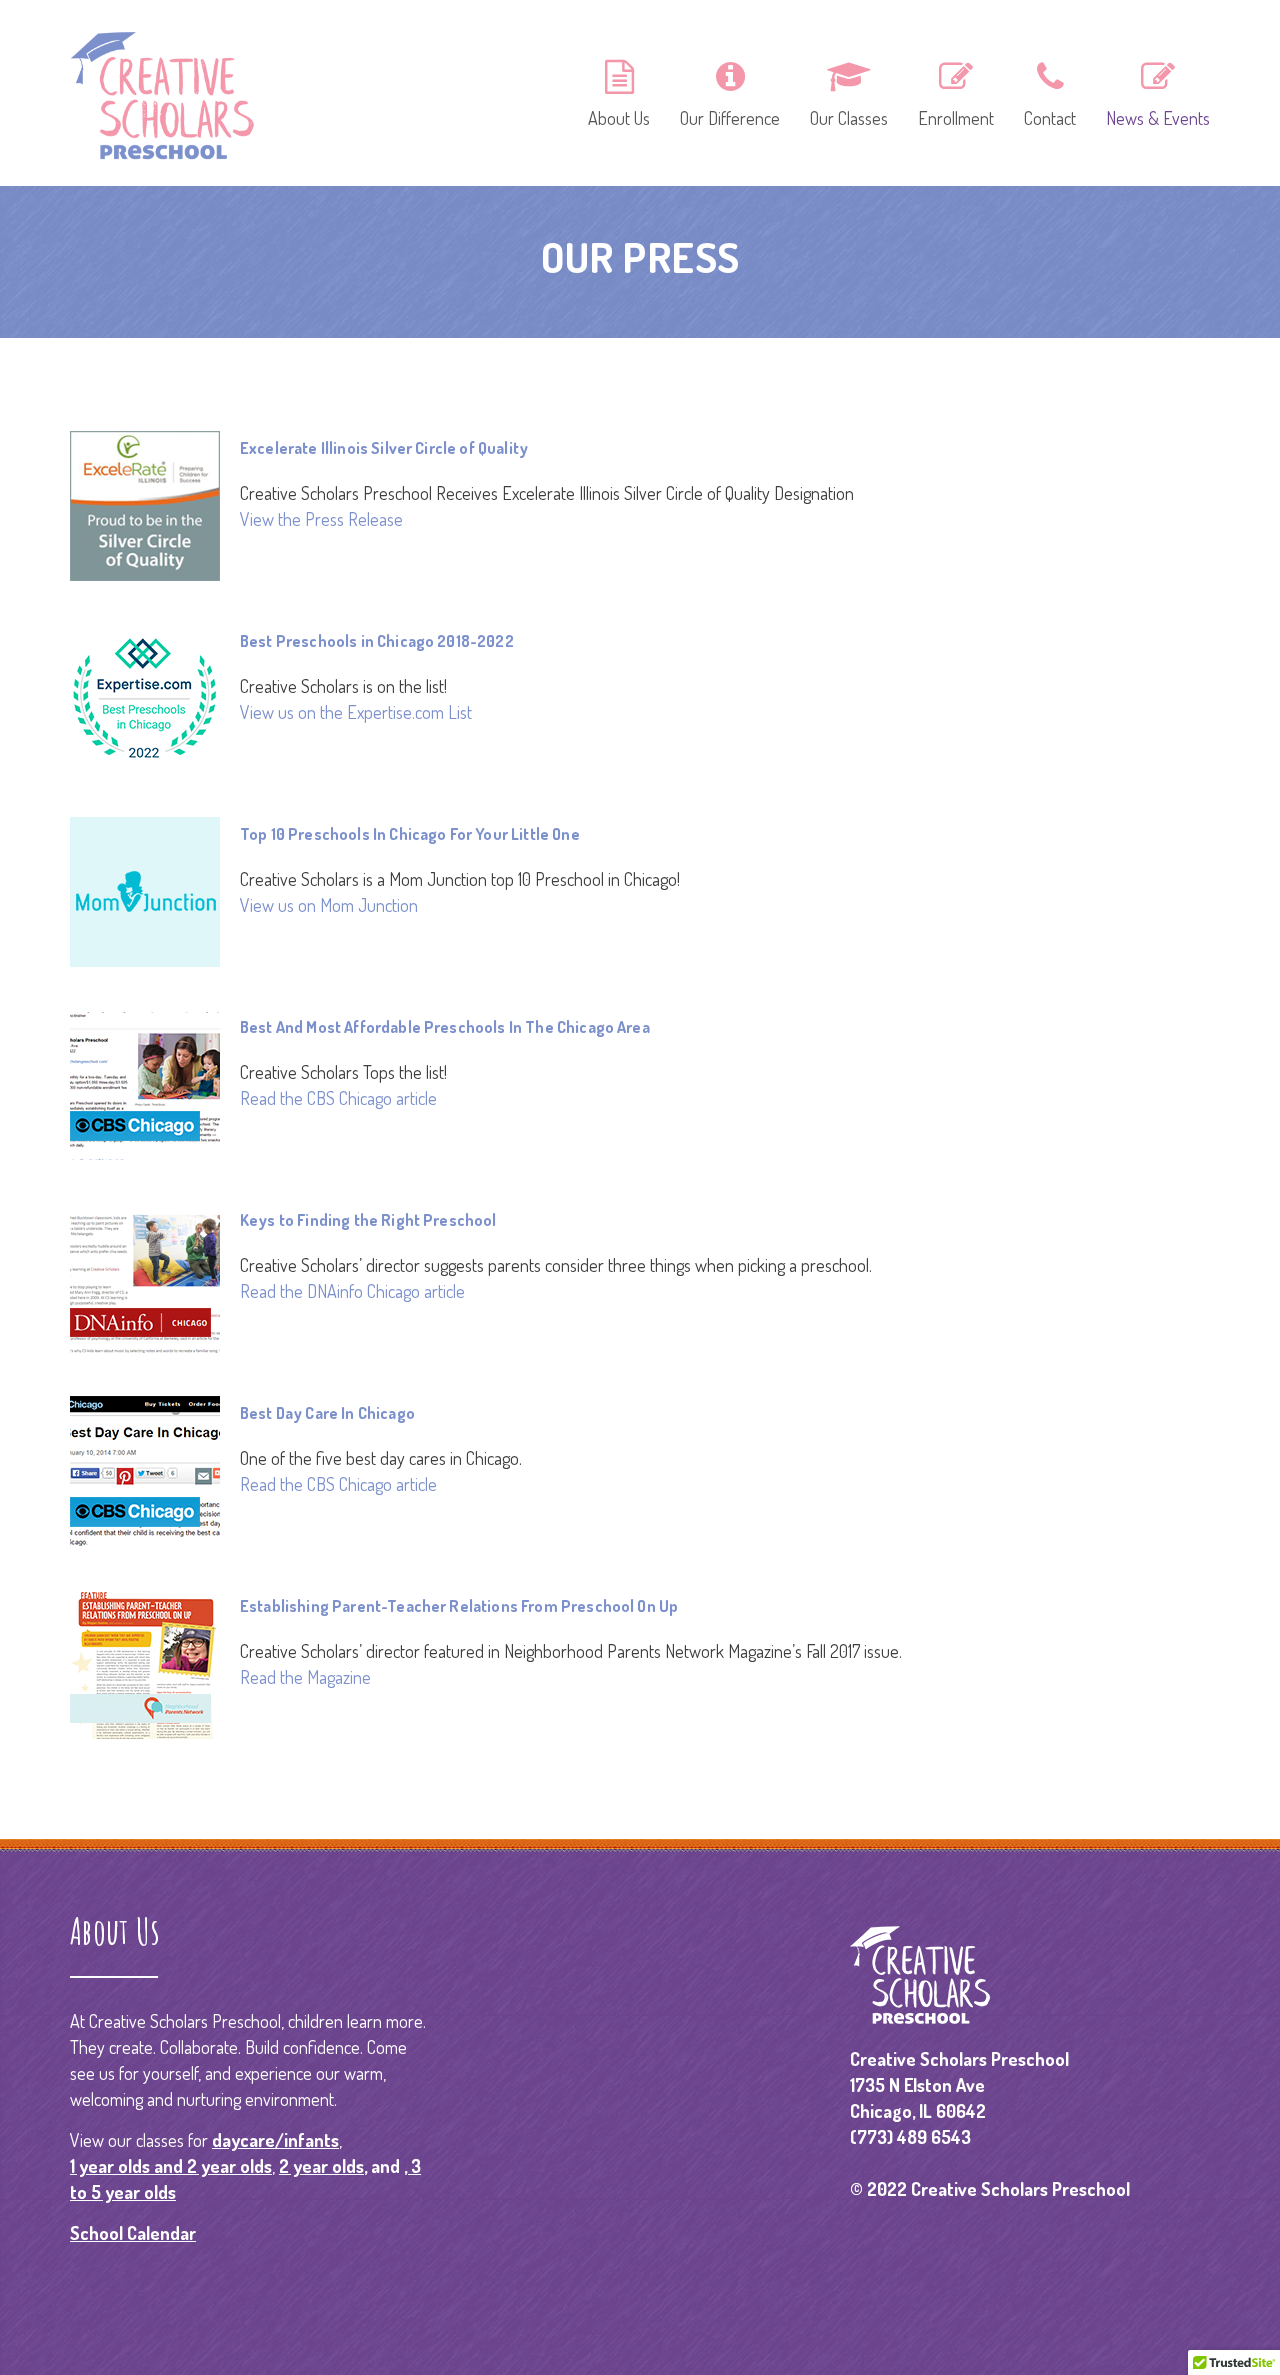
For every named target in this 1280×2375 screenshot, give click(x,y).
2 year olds (321, 2166)
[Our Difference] (730, 91)
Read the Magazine (305, 1677)
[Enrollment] (956, 91)
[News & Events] (1151, 91)
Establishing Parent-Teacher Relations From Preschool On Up (459, 1606)
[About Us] (619, 91)
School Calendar (133, 2233)
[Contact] (1050, 91)
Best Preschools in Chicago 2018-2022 (377, 641)
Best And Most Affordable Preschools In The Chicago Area (445, 1027)
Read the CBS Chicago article (338, 1098)
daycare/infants (275, 2140)
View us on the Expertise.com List (356, 712)
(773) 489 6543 (910, 2137)
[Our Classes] (849, 91)
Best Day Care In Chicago (327, 1413)
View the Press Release (321, 519)
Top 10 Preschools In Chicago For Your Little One (410, 834)
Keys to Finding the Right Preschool (368, 1220)
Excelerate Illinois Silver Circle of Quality (384, 448)
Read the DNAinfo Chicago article (352, 1291)
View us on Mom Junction (329, 905)
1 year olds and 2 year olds (171, 2166)
